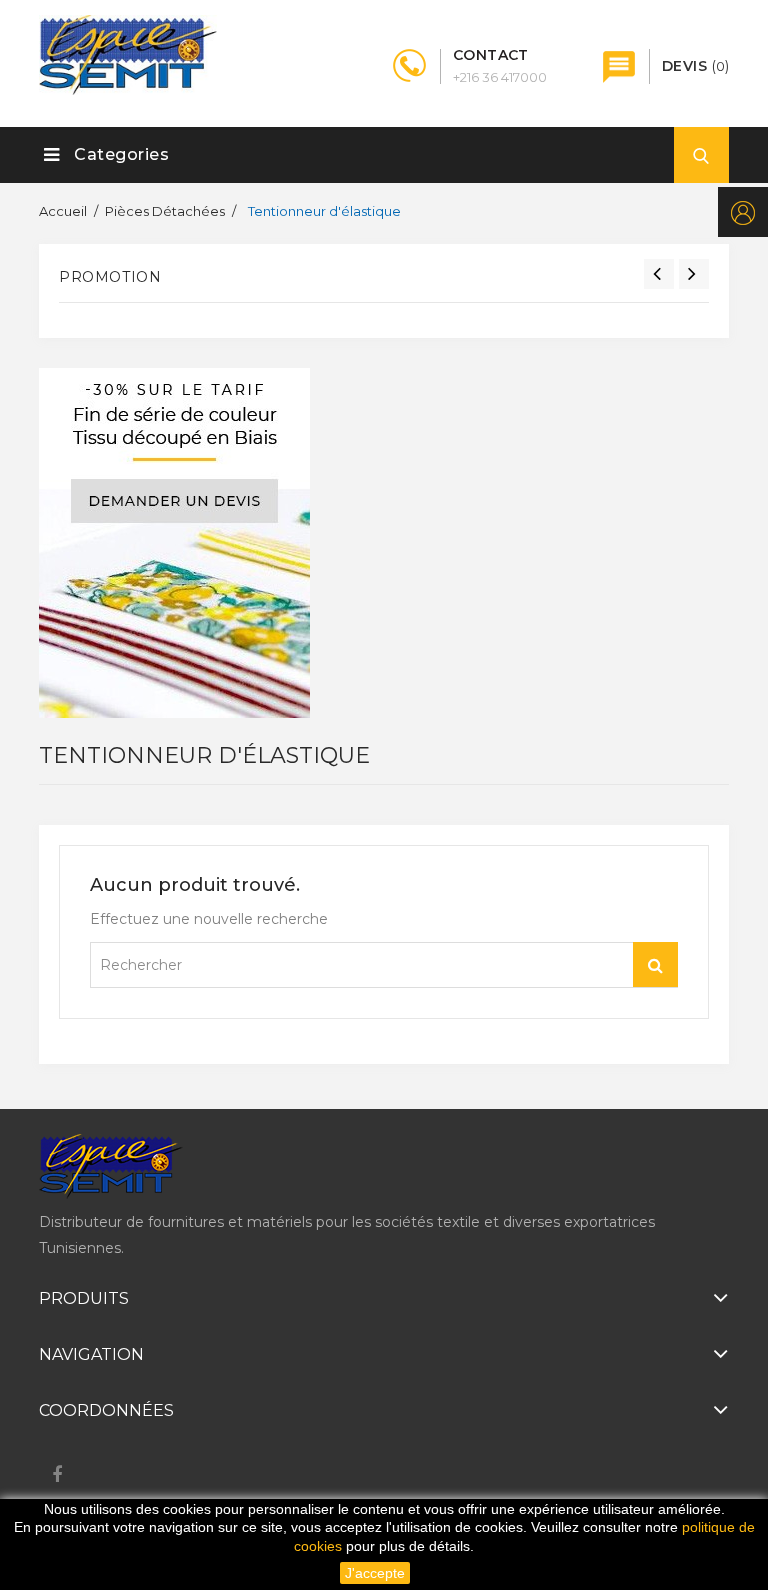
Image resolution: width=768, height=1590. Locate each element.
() (695, 66)
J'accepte (375, 1573)
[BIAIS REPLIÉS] (174, 543)
